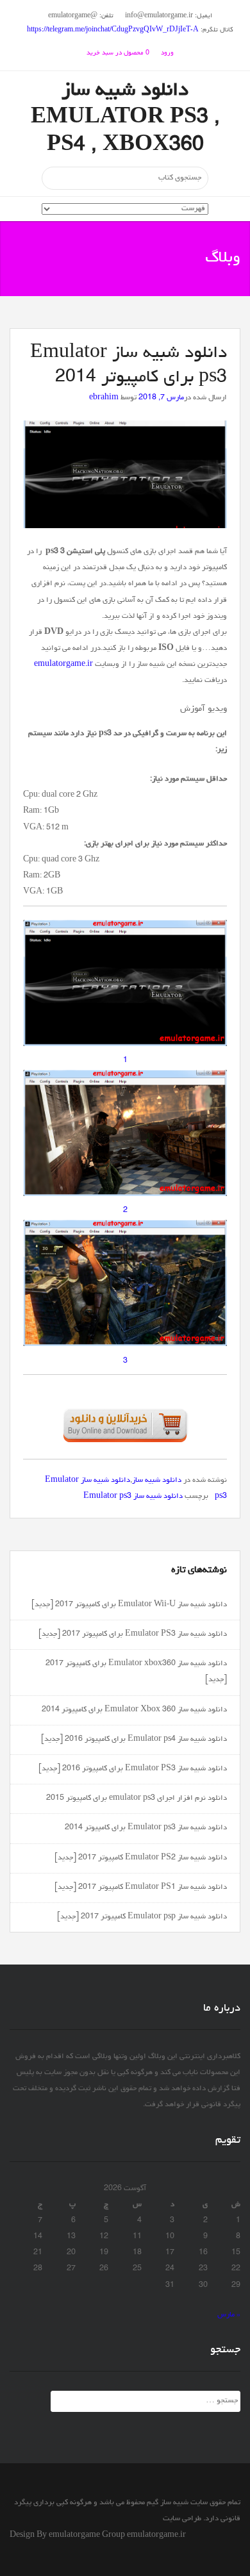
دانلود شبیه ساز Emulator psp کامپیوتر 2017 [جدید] (142, 1917)
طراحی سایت (182, 2519)
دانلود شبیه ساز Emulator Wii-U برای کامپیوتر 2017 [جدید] (129, 1605)
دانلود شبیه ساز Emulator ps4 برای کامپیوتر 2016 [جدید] (134, 1740)
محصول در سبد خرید (118, 53)
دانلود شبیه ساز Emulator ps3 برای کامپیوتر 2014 (146, 1828)
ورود (167, 53)
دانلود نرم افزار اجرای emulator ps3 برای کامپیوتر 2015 (137, 1799)
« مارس (229, 2315)
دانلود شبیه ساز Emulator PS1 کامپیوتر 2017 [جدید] (141, 1888)
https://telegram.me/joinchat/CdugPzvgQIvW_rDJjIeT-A (113, 30)
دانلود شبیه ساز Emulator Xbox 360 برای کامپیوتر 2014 (134, 1710)
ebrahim (104, 398)
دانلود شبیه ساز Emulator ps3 (133, 1497)
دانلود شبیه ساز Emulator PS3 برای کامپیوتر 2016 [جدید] (133, 1769)
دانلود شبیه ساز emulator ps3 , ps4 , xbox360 (125, 119)
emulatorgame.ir (63, 665)
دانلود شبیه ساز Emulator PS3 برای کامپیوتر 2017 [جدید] (133, 1634)
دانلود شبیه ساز (157, 1481)
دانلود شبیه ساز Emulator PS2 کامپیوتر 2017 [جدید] (141, 1858)
